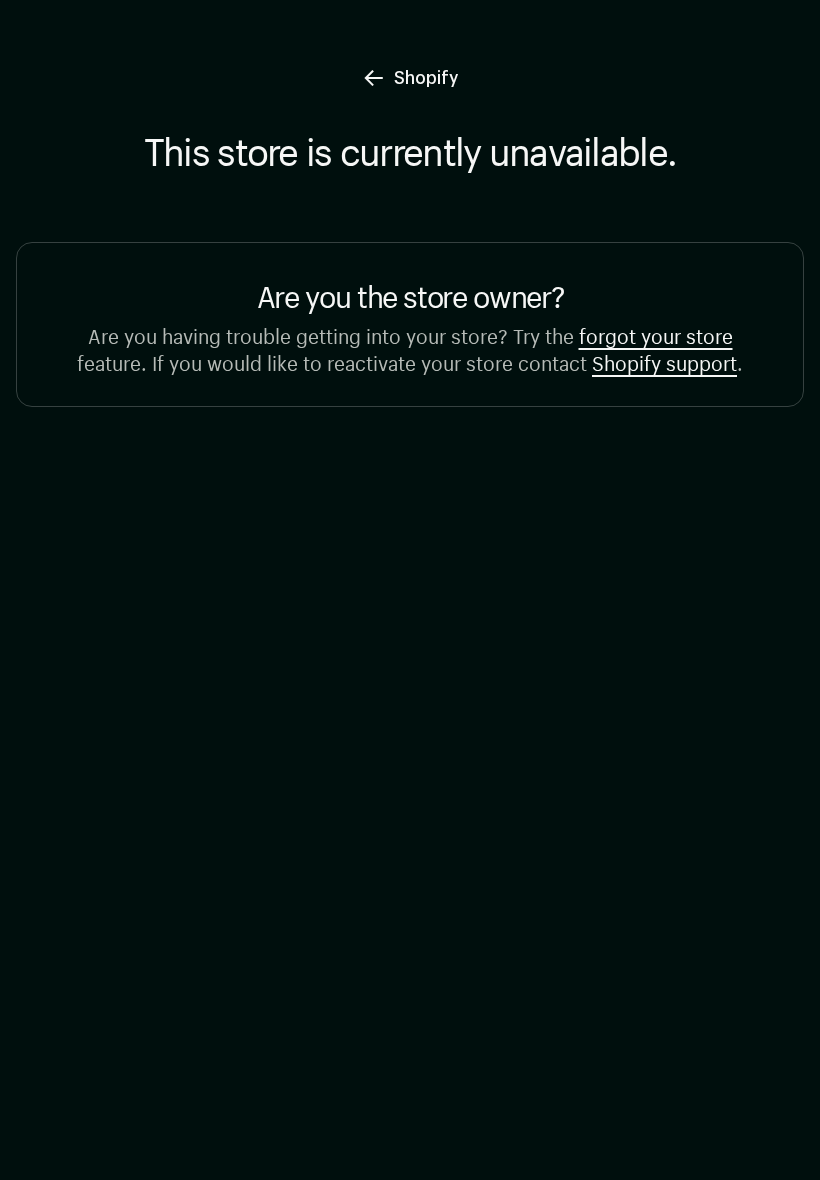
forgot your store (656, 333)
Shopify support (664, 360)
